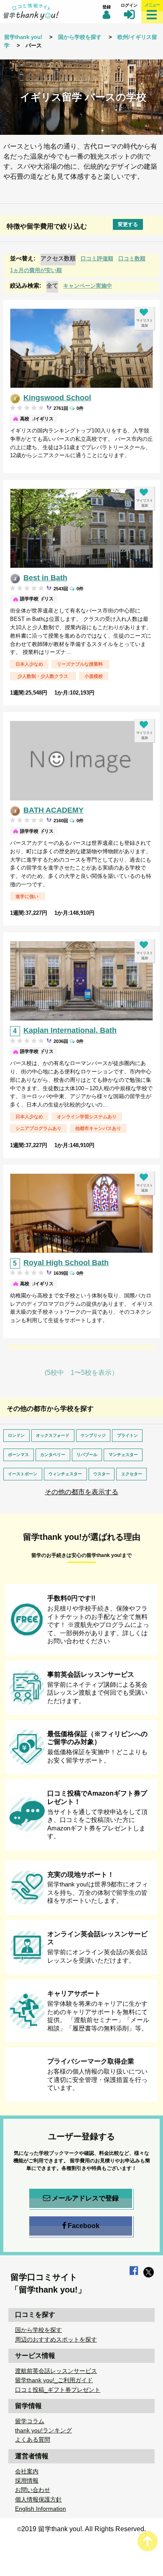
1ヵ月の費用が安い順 (36, 270)
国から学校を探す (80, 37)
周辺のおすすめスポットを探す (56, 2339)
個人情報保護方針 (38, 2499)
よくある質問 (33, 2440)
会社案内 (27, 2471)
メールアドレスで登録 (85, 2198)
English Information (41, 2509)
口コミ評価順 (97, 259)
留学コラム (30, 2421)
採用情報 (27, 2481)
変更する (128, 224)
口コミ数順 (132, 259)
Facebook (84, 2226)
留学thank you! (23, 37)
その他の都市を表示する (81, 1492)
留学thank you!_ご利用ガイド (54, 2380)
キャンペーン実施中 (88, 286)
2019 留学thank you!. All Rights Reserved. (84, 2529)
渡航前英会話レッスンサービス (56, 2371)
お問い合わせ (33, 2490)
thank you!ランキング (43, 2430)
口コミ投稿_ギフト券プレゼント (58, 2390)
